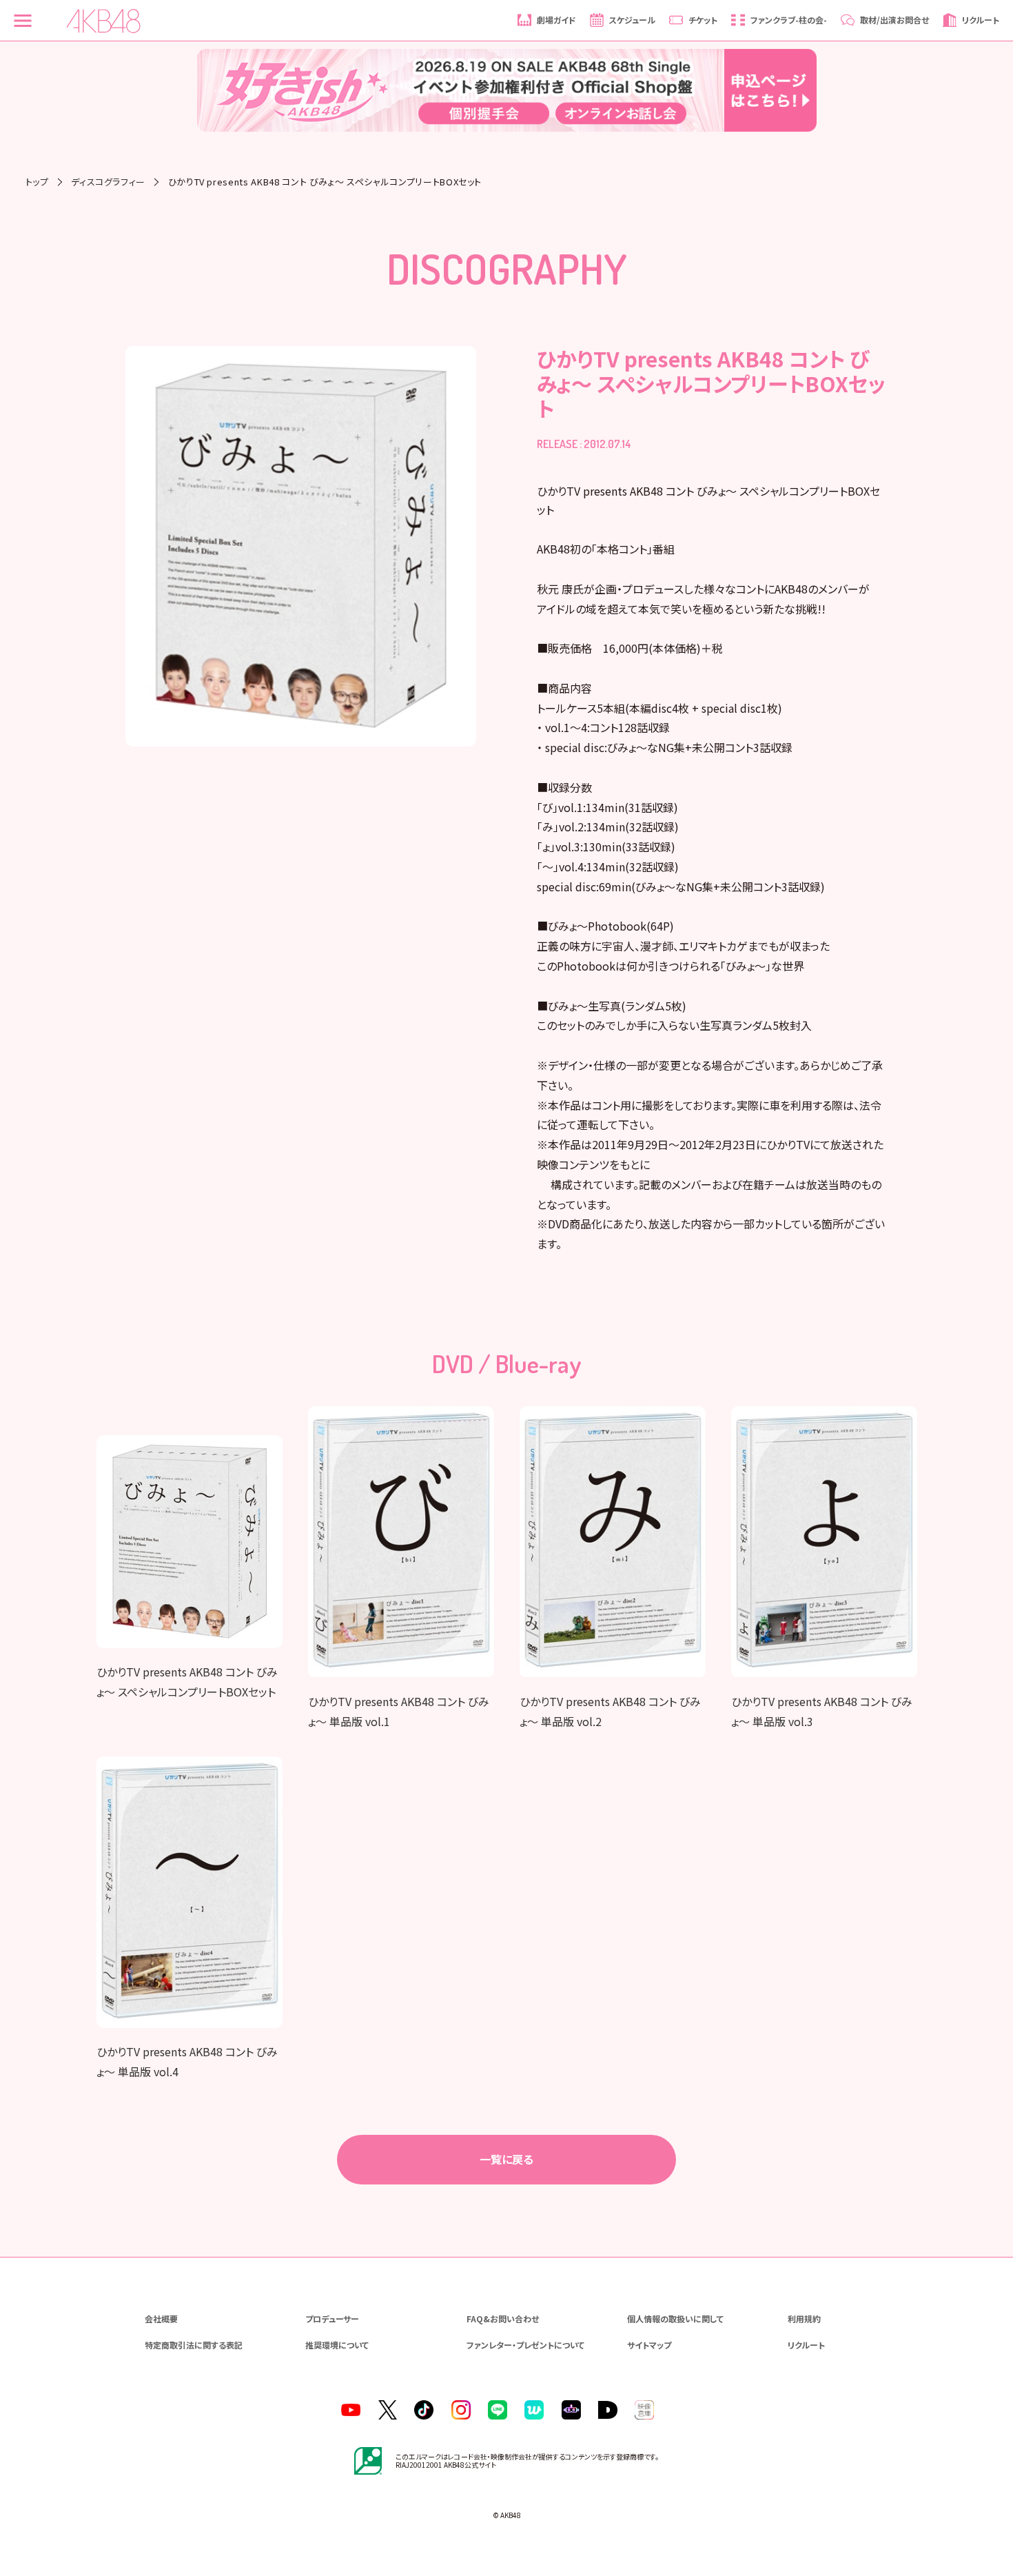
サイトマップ (649, 2345)
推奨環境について (337, 2345)
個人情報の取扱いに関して (675, 2319)
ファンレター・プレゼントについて (525, 2345)
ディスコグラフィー (108, 182)
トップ (37, 182)
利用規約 (804, 2319)
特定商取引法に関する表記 (194, 2345)
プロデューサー (332, 2319)
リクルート (806, 2345)
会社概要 (161, 2319)
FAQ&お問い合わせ (503, 2319)
